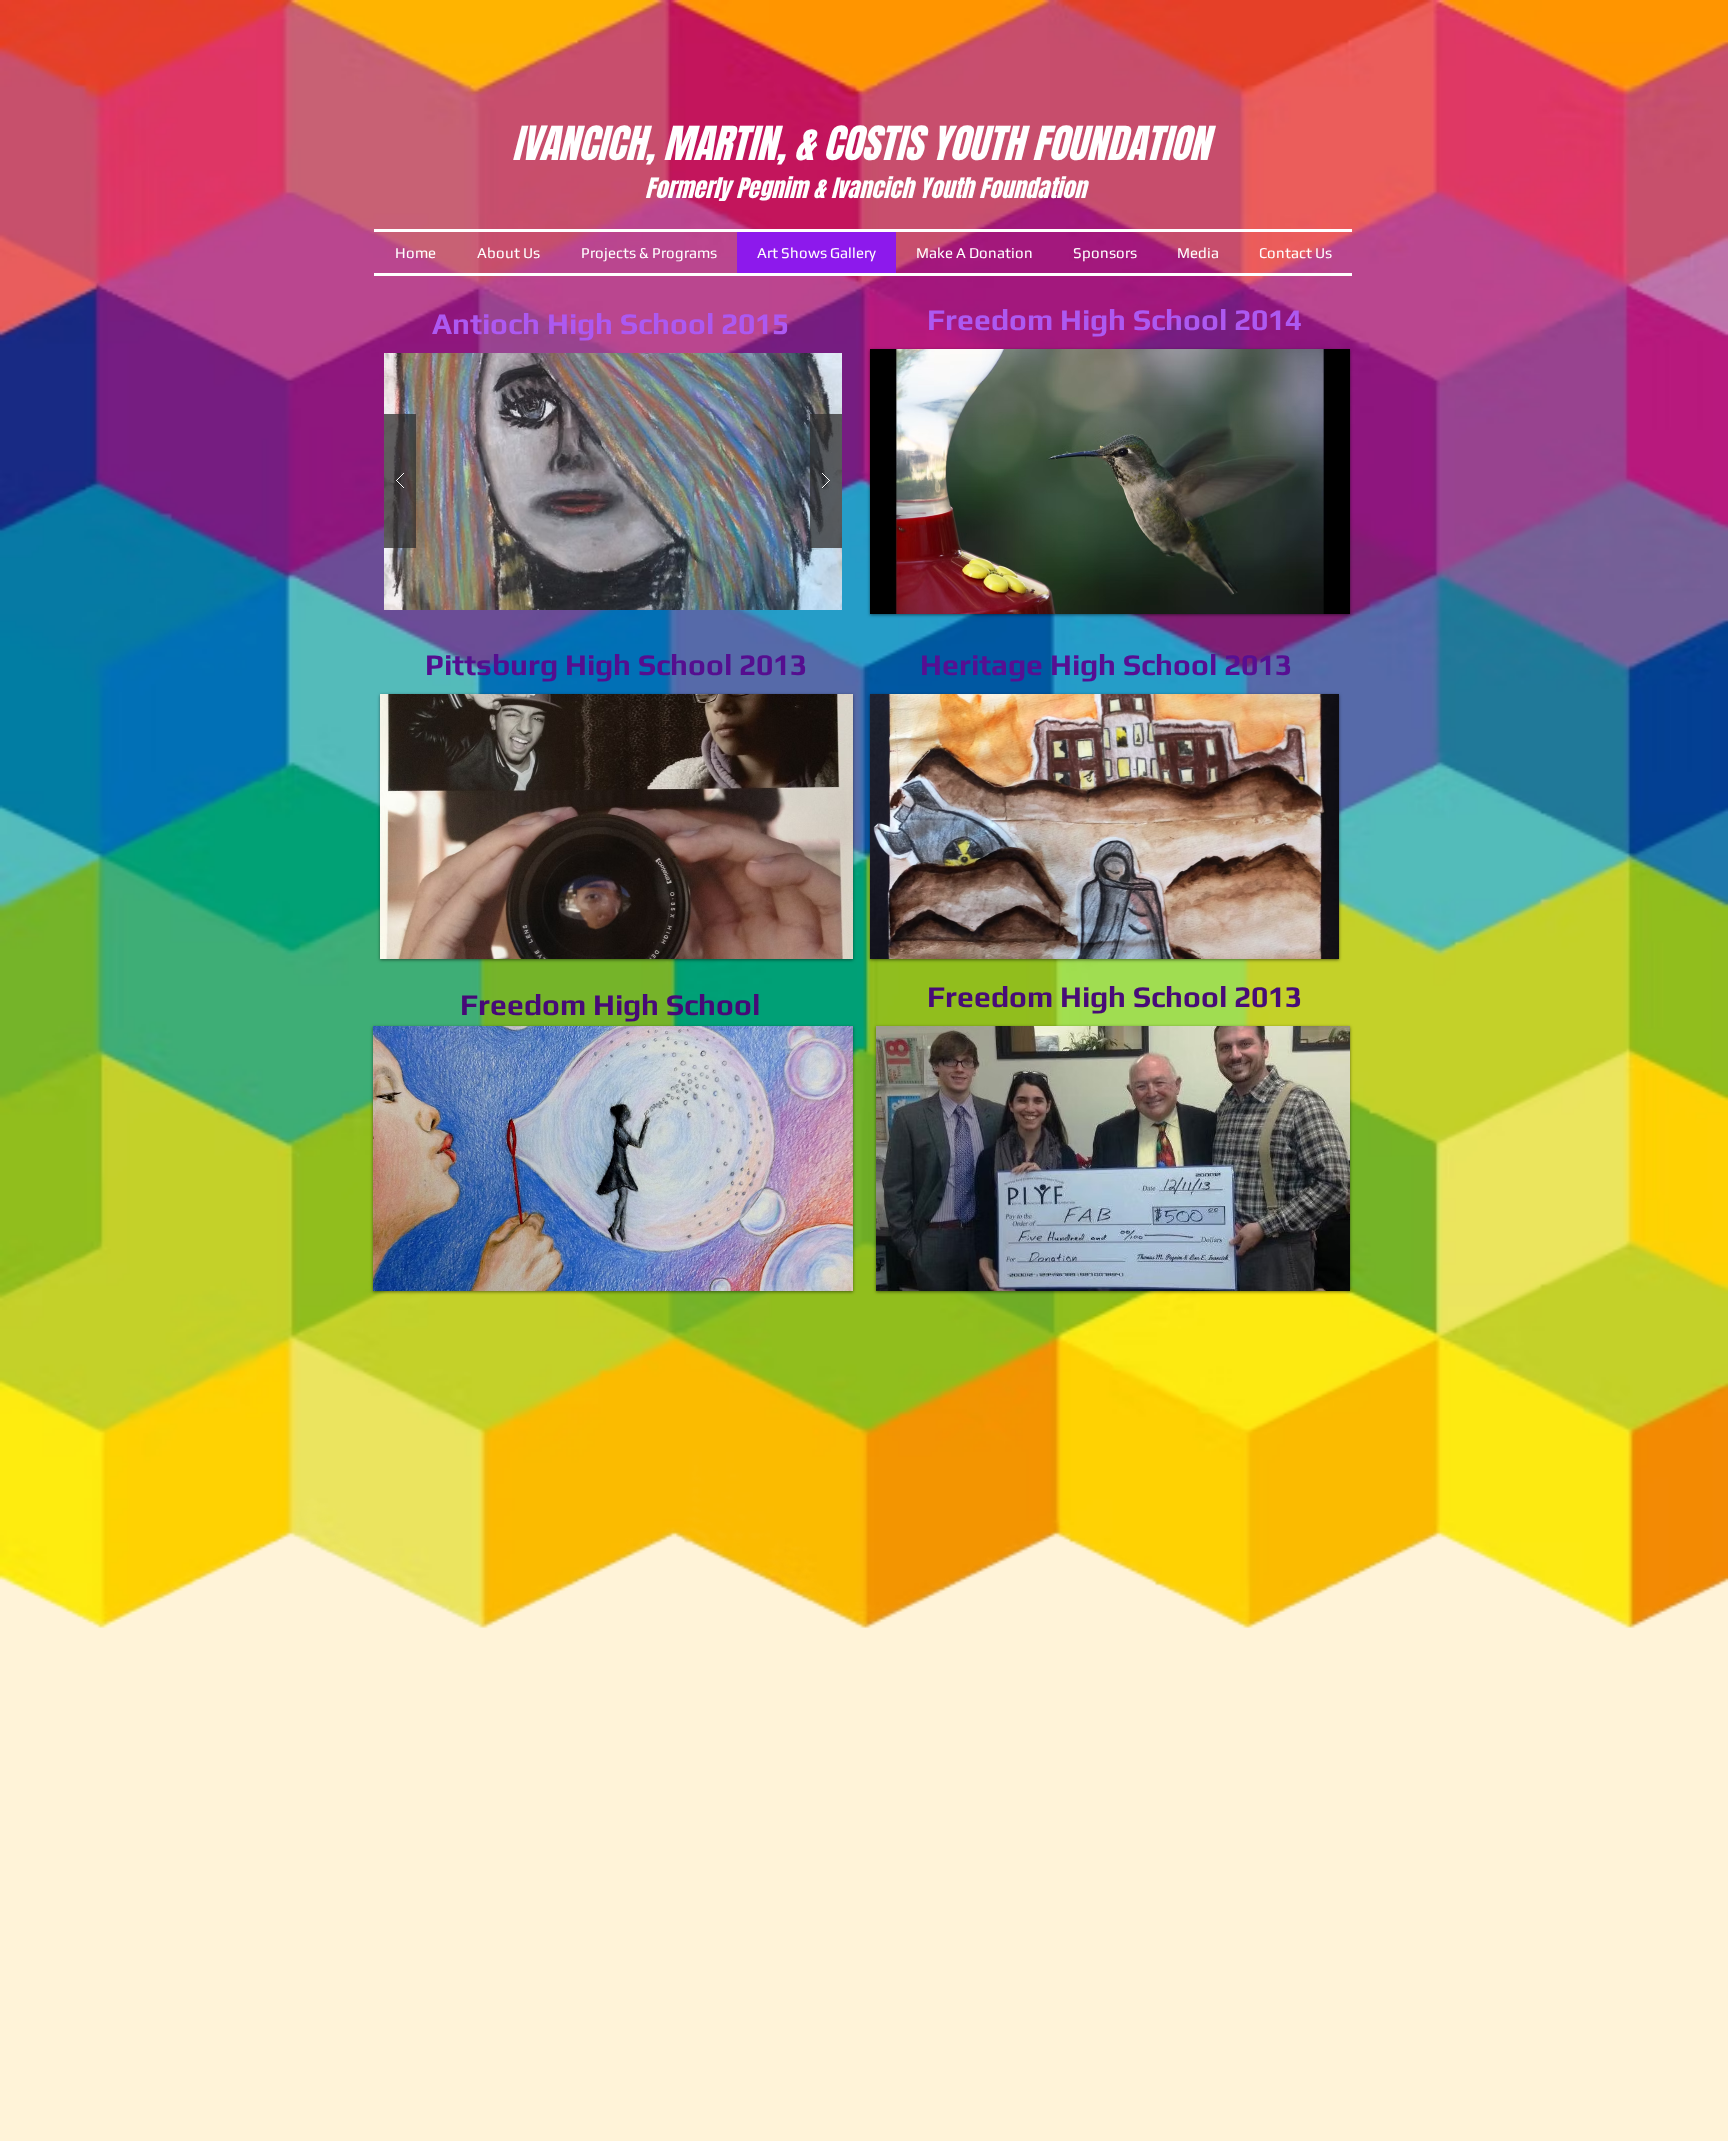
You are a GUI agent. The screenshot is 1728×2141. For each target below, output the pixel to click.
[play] (1320, 584)
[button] (613, 481)
